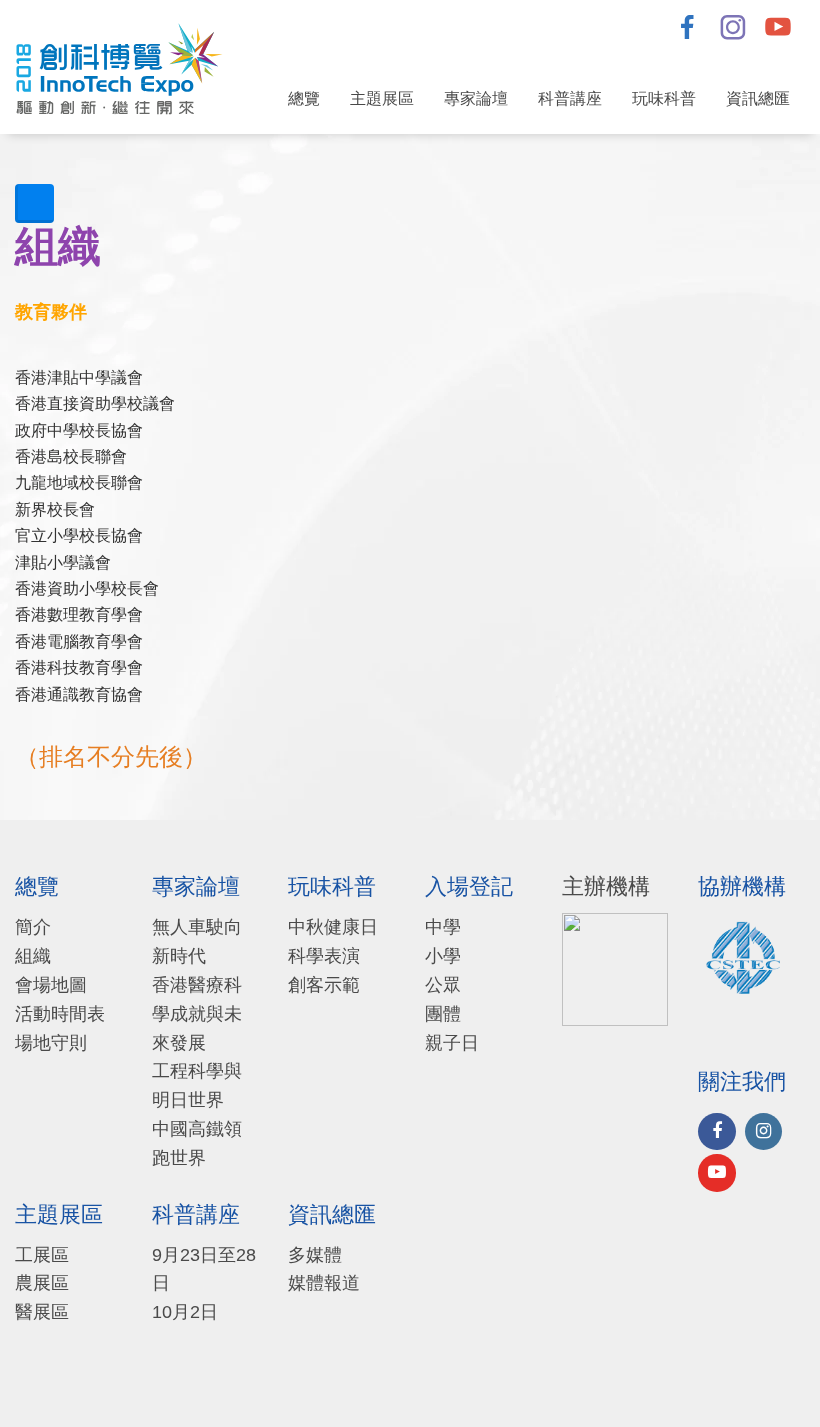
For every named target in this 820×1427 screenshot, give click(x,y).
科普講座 (570, 98)
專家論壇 (476, 98)
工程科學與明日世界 (197, 1085)
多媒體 (315, 1255)
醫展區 (42, 1312)
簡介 (33, 927)
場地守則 (51, 1043)
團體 (443, 1014)
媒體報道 (324, 1283)
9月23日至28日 (204, 1269)
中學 (443, 927)
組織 (33, 956)
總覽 (304, 98)
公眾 (443, 985)
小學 (443, 956)
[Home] (126, 67)
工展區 (42, 1255)
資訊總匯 (758, 98)
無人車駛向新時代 (197, 941)
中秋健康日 (333, 927)
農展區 (42, 1283)
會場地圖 (51, 985)
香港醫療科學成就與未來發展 (197, 1014)
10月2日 (185, 1312)
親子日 (452, 1043)
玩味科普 (664, 98)
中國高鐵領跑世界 (197, 1143)
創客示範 (324, 985)
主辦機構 (606, 887)
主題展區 (382, 98)
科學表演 (324, 956)
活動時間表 (60, 1014)
